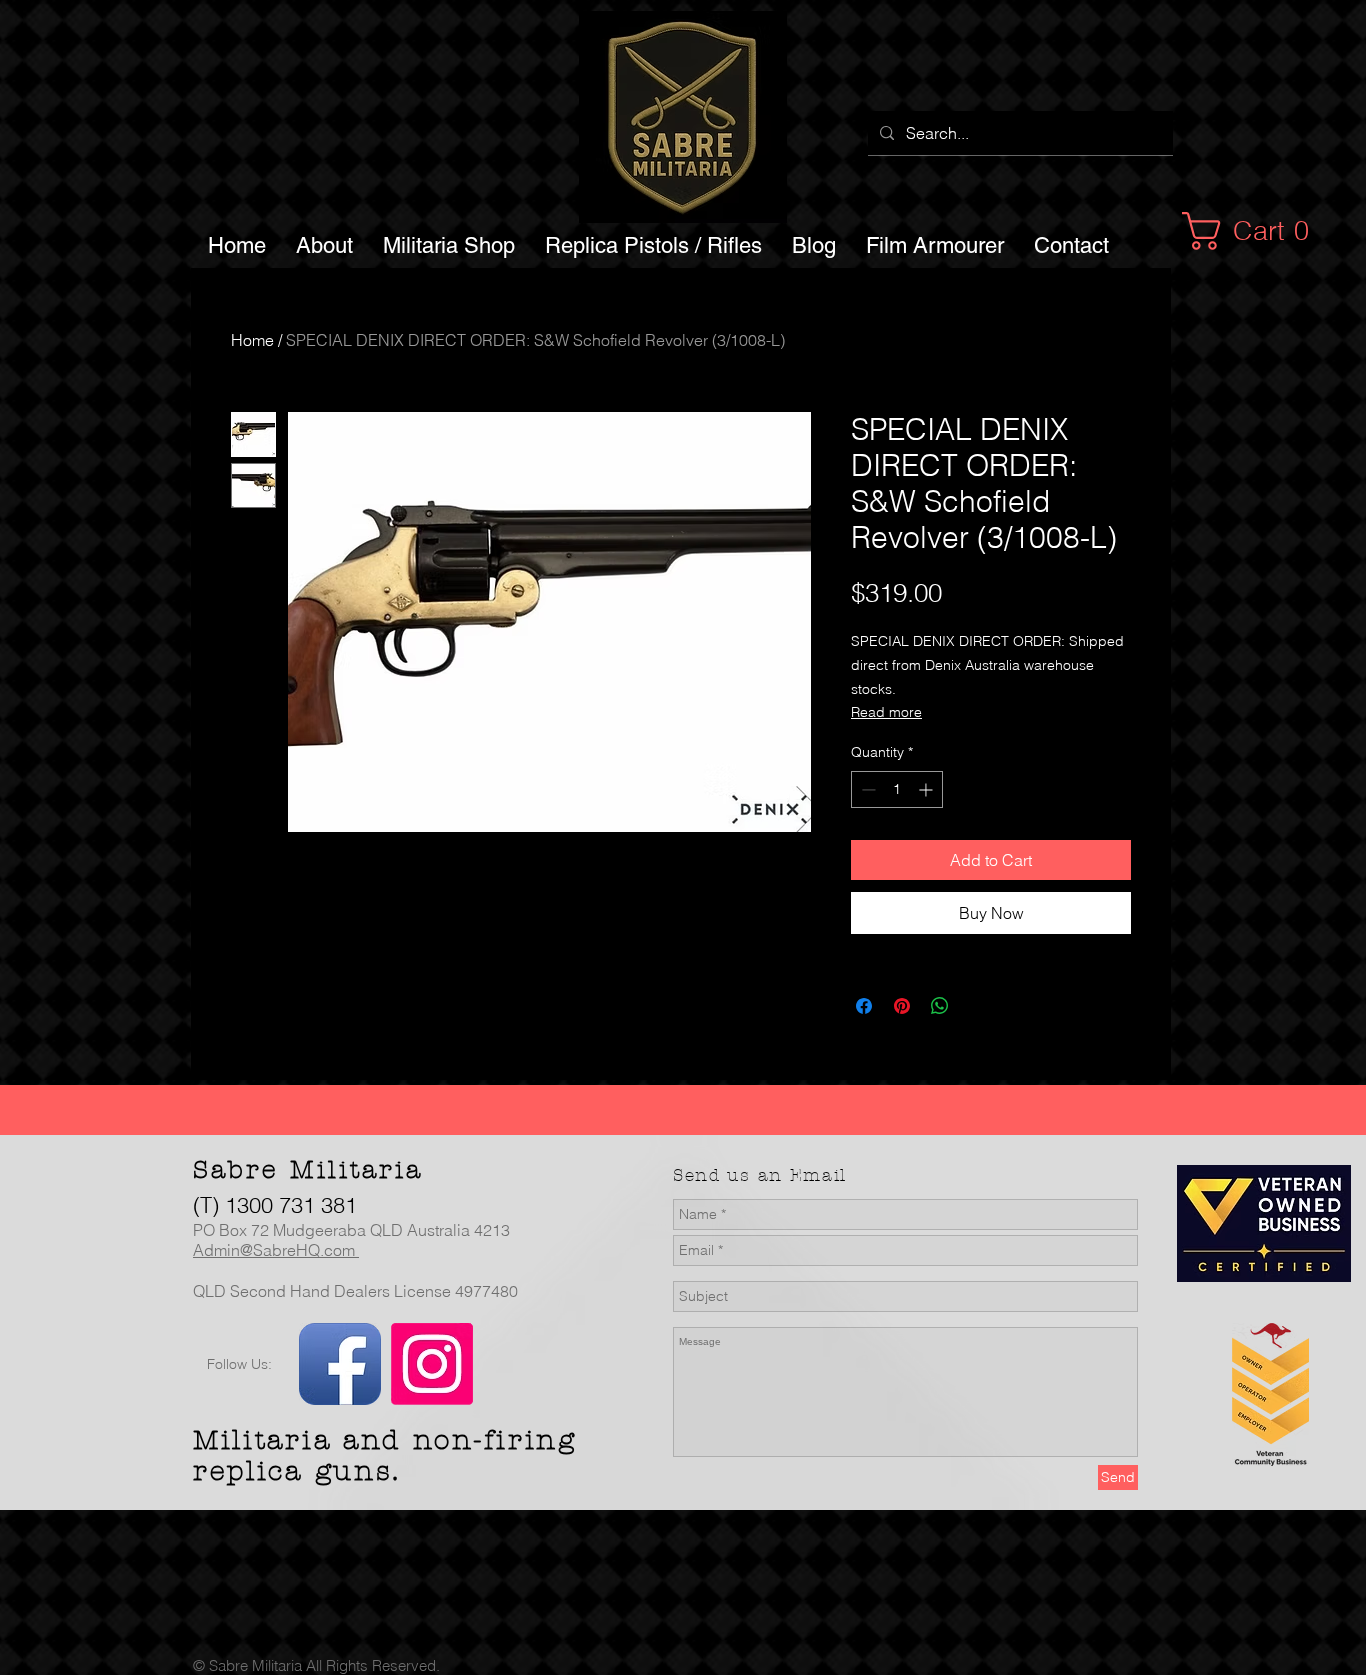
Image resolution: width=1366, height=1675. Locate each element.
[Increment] (927, 789)
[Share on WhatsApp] (940, 1006)
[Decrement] (866, 789)
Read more (886, 712)
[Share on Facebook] (864, 1006)
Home (252, 340)
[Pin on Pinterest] (902, 1006)
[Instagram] (432, 1364)
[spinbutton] (897, 789)
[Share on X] (978, 1006)
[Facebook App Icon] (340, 1364)
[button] (1256, 231)
